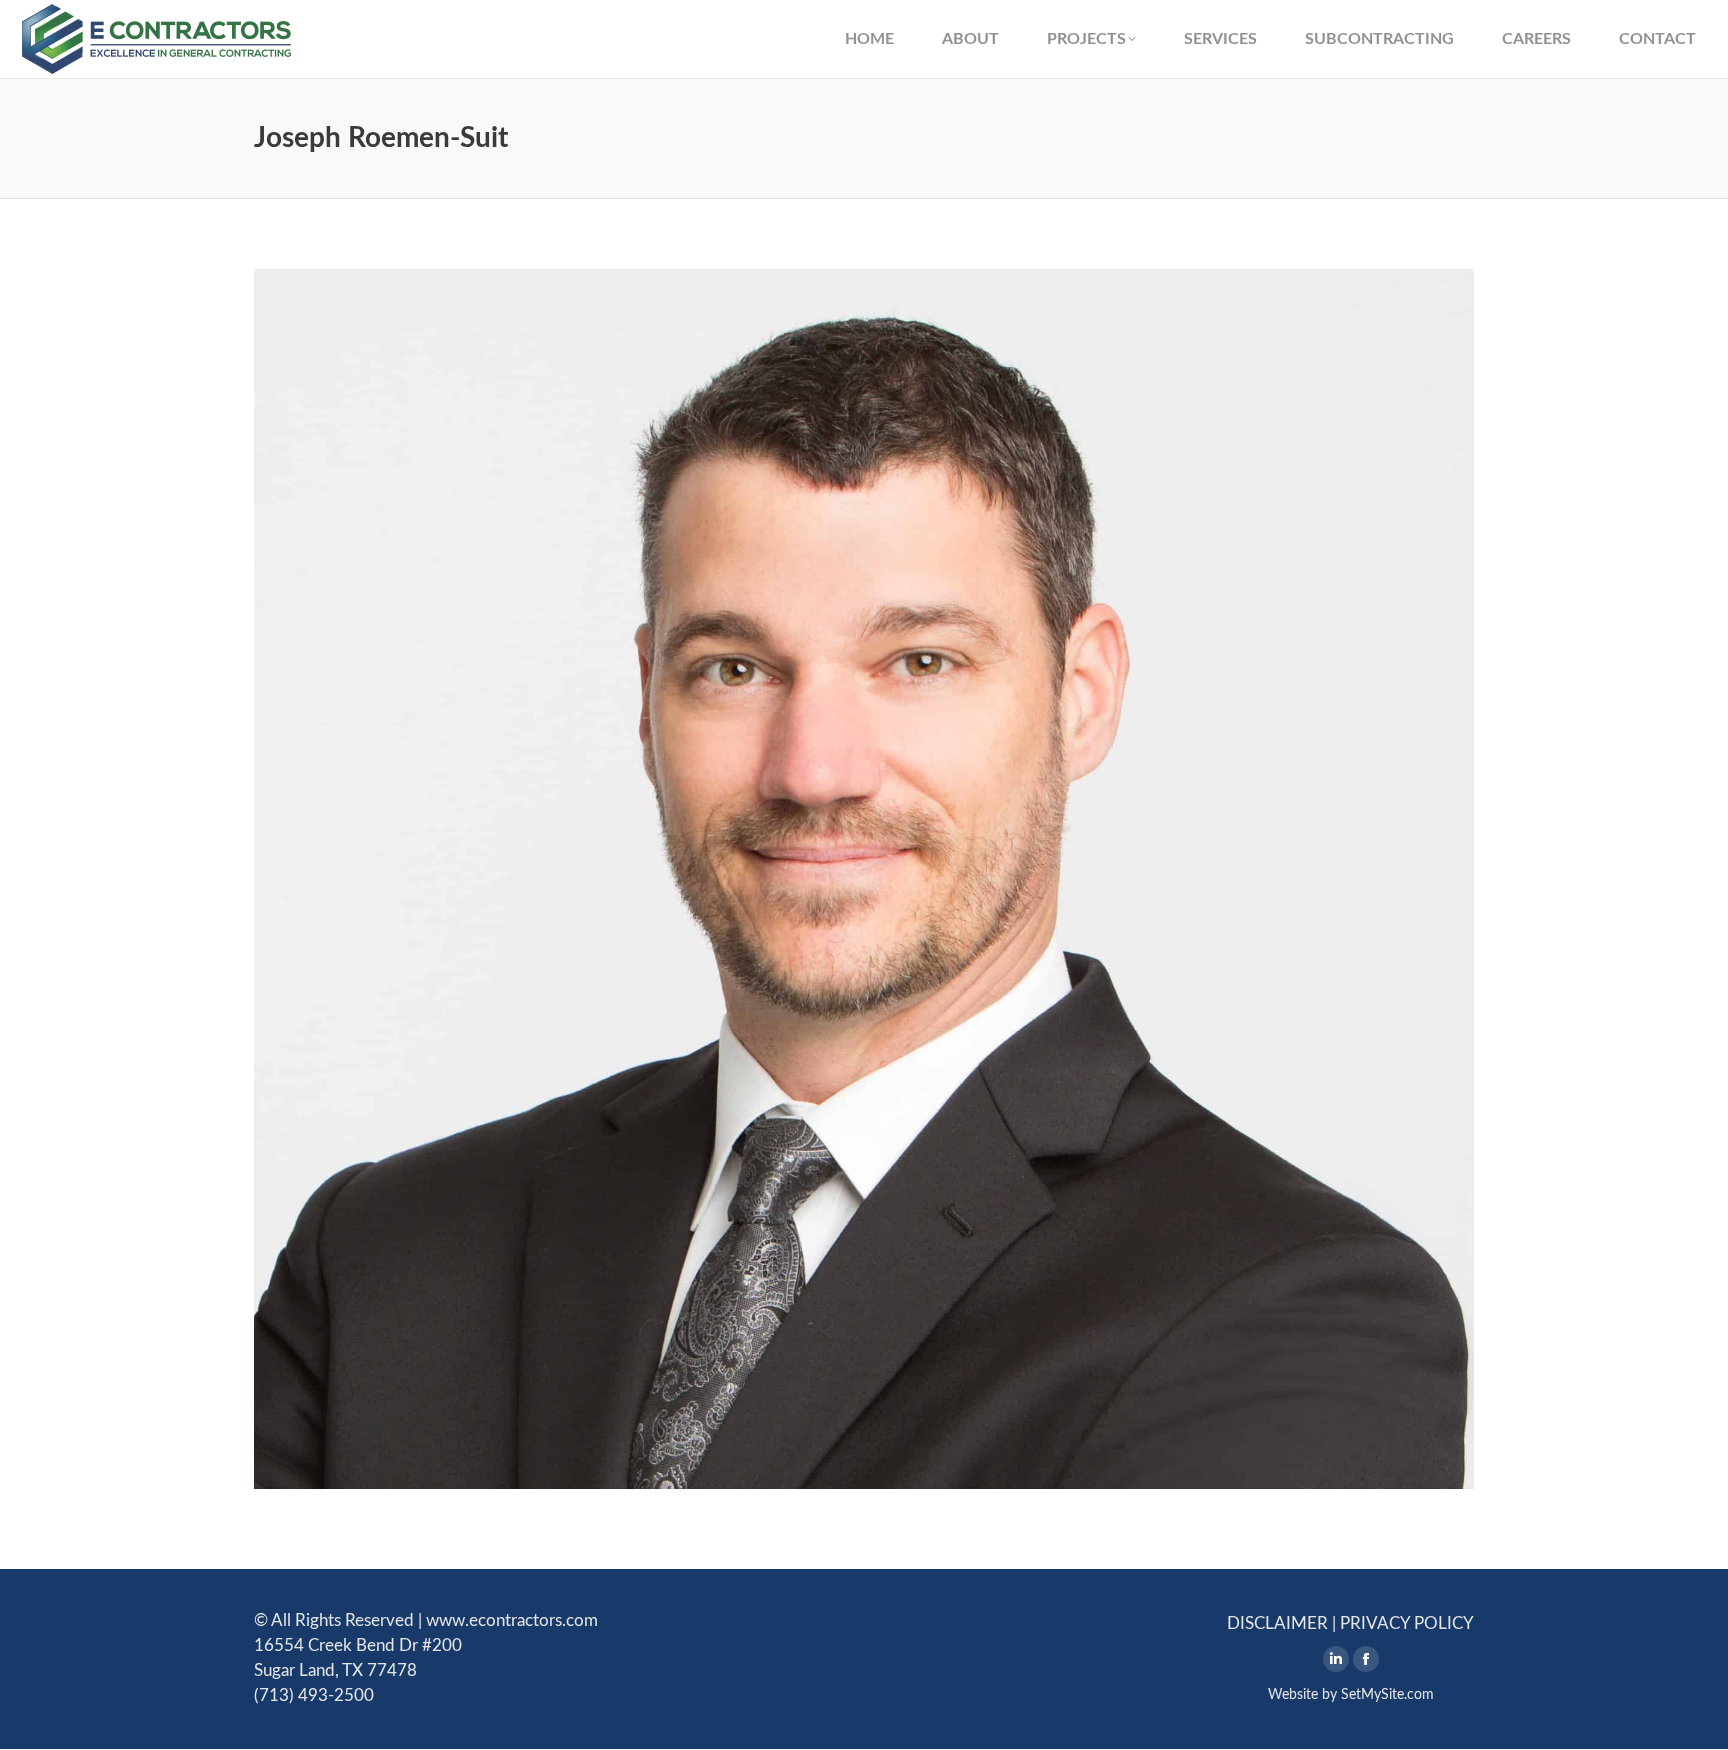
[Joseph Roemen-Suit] (864, 879)
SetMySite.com (1387, 1695)
